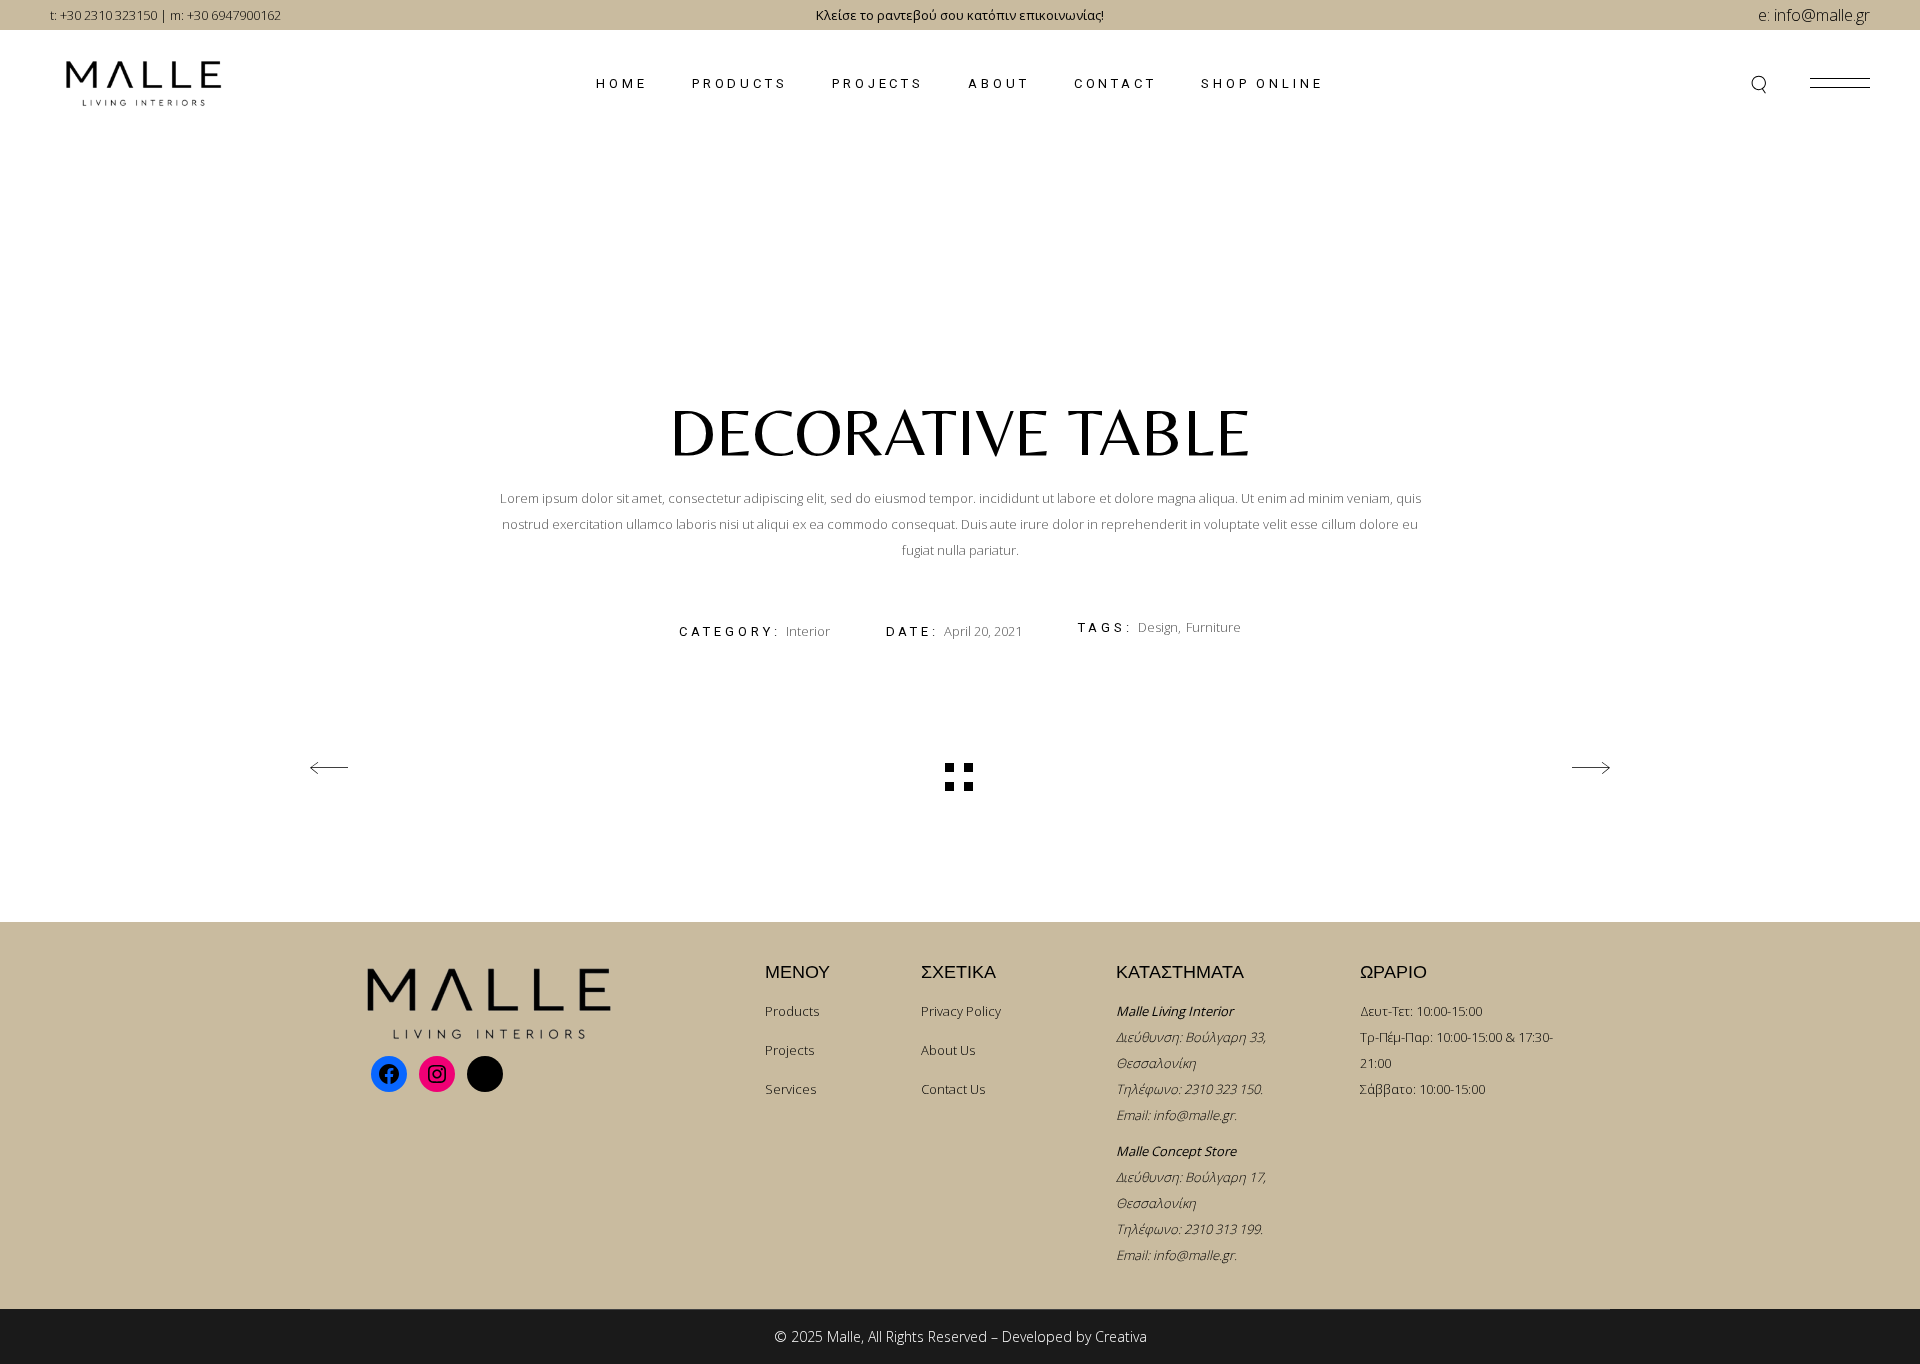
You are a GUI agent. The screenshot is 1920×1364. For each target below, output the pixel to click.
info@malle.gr (1193, 1115)
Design (1158, 627)
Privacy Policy (961, 1011)
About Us (948, 1050)
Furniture (1213, 627)
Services (790, 1089)
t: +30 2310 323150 (103, 15)
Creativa (1121, 1336)
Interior (808, 631)
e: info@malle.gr (1814, 15)
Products (792, 1011)
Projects (789, 1050)
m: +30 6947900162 (225, 15)
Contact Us (953, 1089)
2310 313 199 (1222, 1229)
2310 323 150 (1222, 1089)
